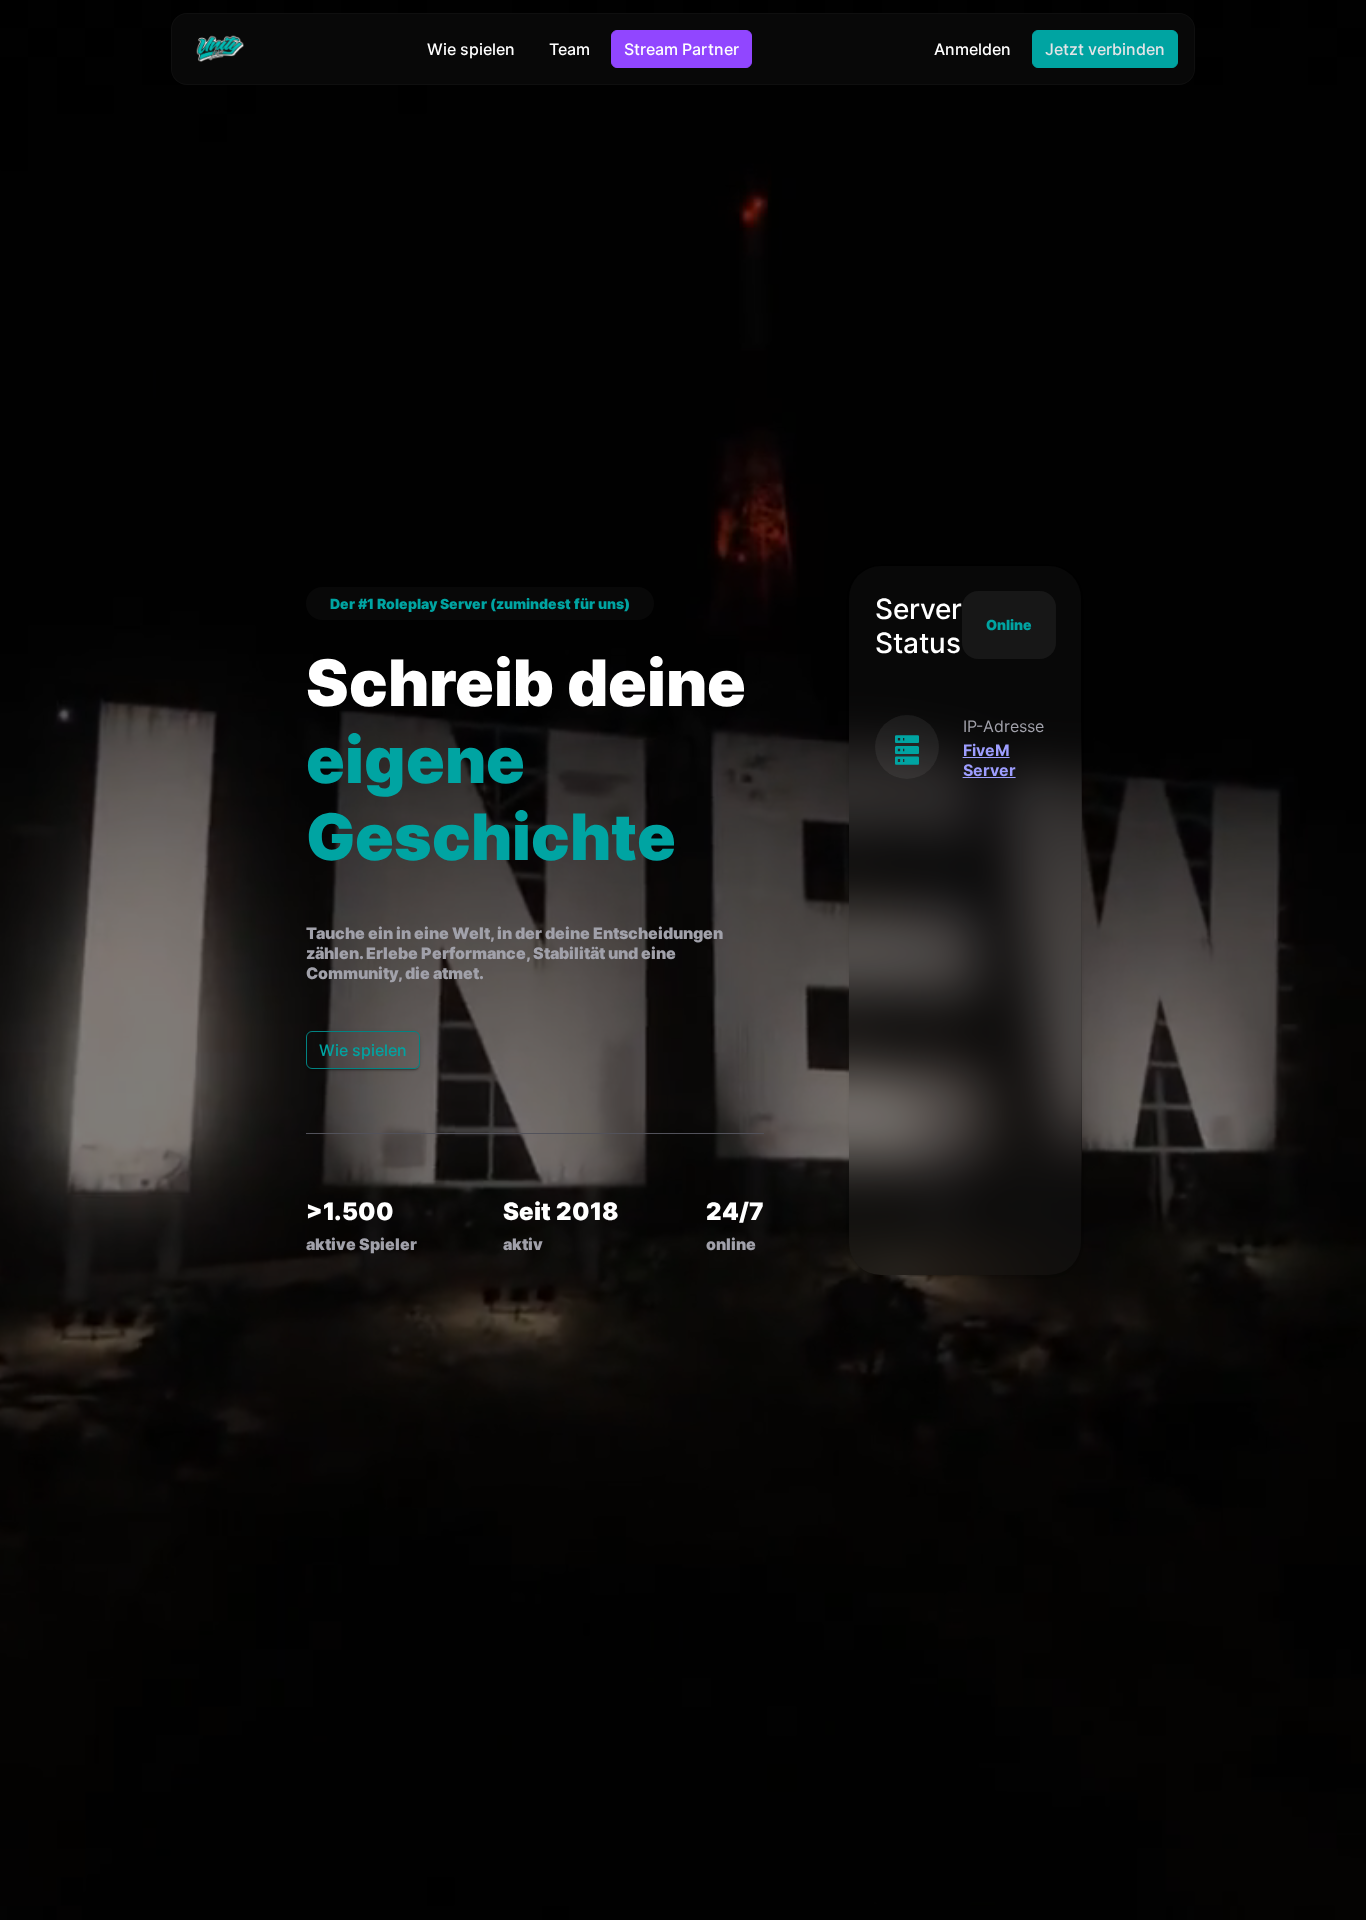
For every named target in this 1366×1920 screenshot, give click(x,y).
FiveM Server (989, 759)
